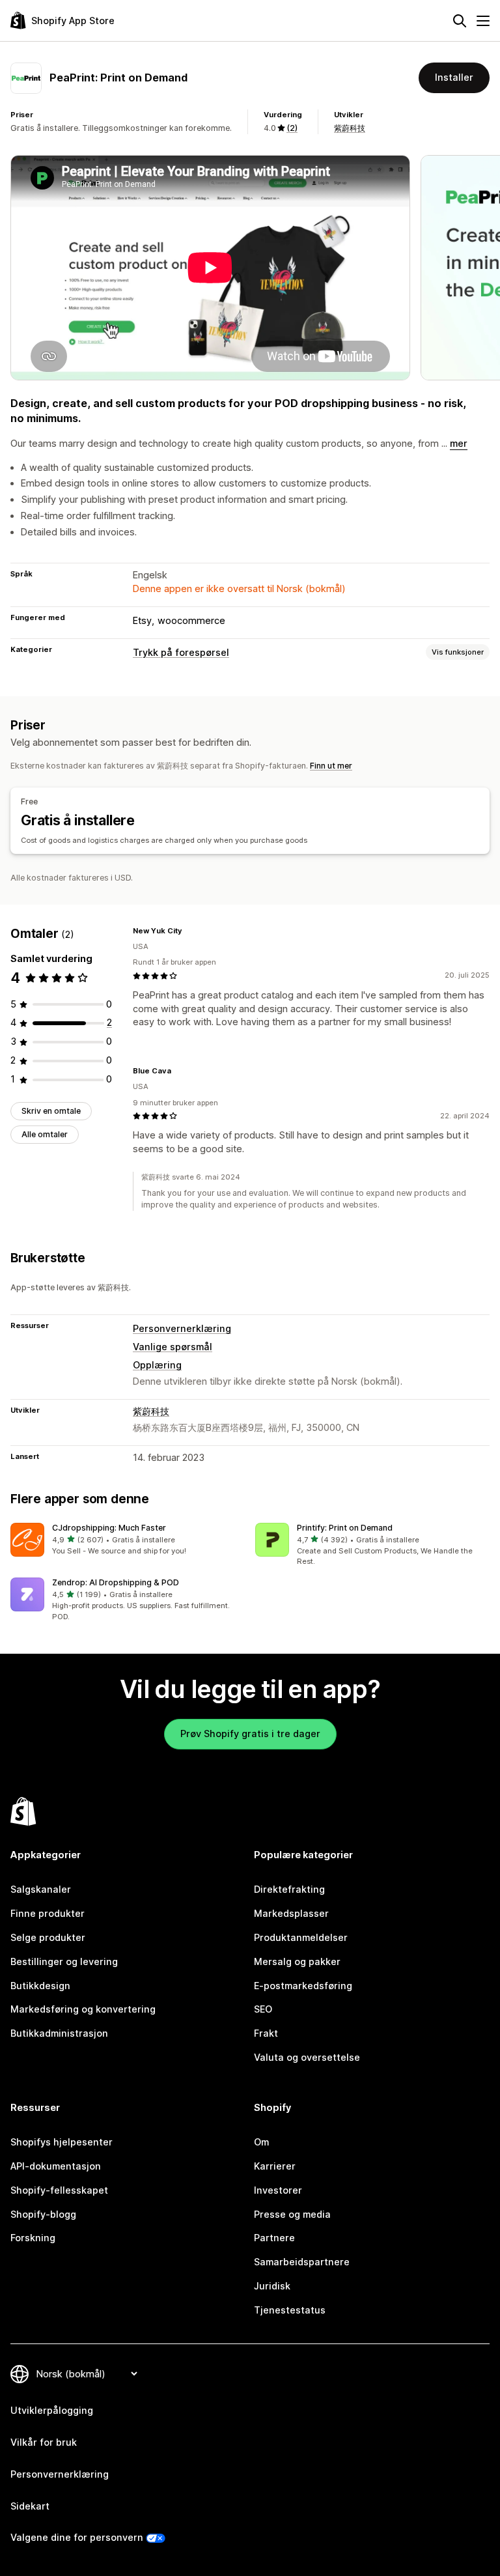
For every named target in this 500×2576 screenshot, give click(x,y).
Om (261, 2142)
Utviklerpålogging (52, 2410)
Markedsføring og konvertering (83, 2009)
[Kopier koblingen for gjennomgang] (190, 931)
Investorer (278, 2190)
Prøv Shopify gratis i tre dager (250, 1734)
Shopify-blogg (43, 2214)
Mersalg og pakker (297, 1961)
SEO (263, 2009)
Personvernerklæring (182, 1328)
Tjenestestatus (290, 2310)
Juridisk (272, 2286)
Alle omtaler (45, 1134)
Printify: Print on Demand (345, 1528)
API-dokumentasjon (56, 2166)
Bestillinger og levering (64, 1961)
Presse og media (292, 2214)
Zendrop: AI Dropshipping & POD (116, 1582)
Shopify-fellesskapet (59, 2190)
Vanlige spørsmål (173, 1347)
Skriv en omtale (51, 1111)
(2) (292, 128)
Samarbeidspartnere (302, 2262)
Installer (454, 77)
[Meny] (483, 21)
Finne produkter (48, 1913)
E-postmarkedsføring (303, 1986)
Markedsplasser (291, 1913)
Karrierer (275, 2166)
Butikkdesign (40, 1986)
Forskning (33, 2238)
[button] (128, 1540)
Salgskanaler (41, 1889)
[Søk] (460, 21)
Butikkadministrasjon (59, 2033)
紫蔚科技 (350, 128)
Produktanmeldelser (301, 1937)
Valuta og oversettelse (307, 2057)
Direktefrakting (289, 1889)
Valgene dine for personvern (77, 2537)
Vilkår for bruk (44, 2442)
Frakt (266, 2033)
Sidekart (30, 2506)
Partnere (274, 2238)
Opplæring (157, 1365)
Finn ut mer (331, 766)
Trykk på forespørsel (181, 652)
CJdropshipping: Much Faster (109, 1528)
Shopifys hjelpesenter (62, 2142)
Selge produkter (48, 1937)
